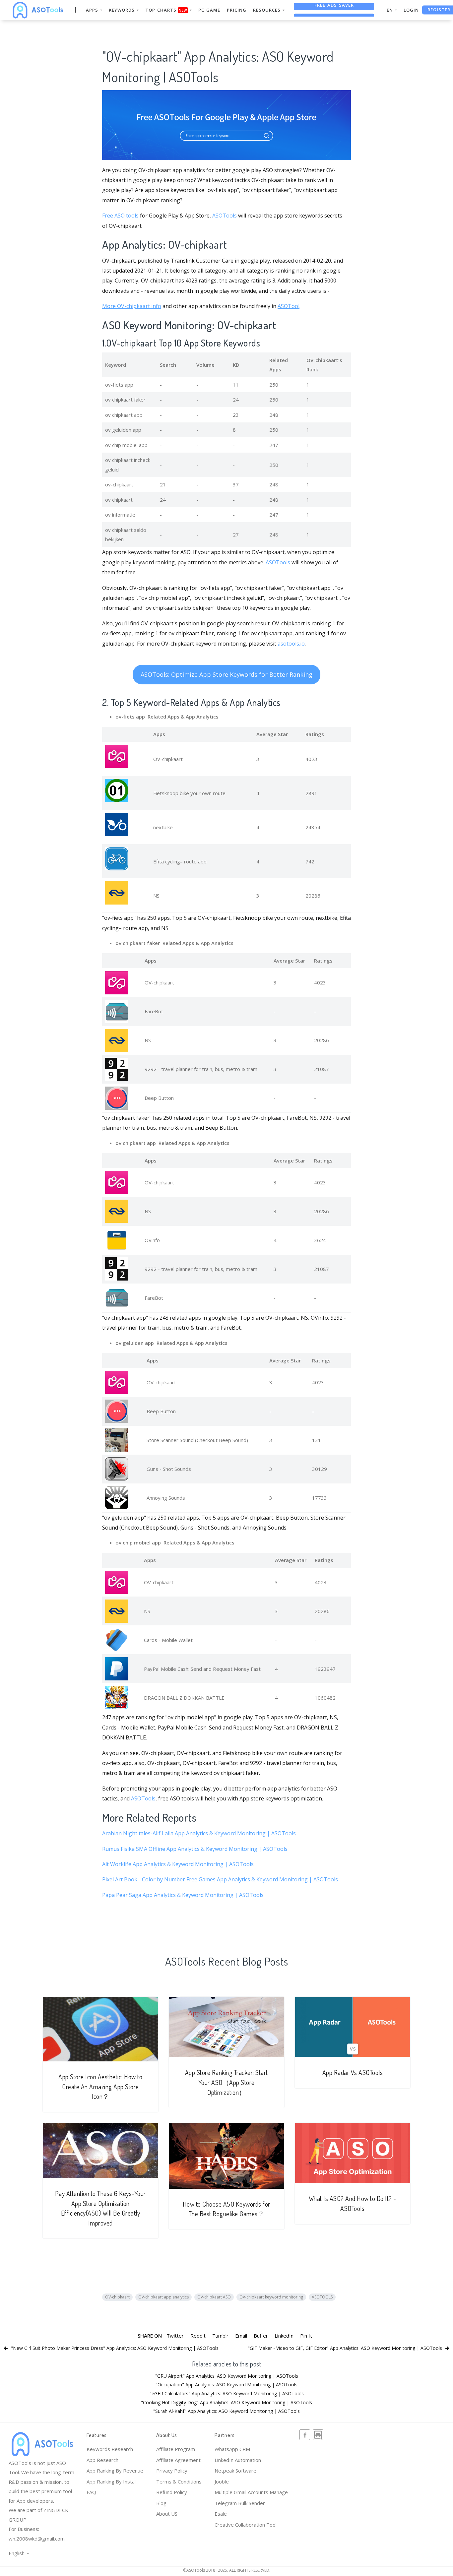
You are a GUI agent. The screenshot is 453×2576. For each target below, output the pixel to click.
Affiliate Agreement (178, 2460)
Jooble (222, 2482)
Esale (221, 2514)
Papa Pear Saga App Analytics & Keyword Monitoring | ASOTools (183, 1895)
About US (167, 2514)
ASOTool (289, 306)
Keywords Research (110, 2449)
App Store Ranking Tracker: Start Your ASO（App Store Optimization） (227, 2082)
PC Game (209, 10)
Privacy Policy (172, 2471)
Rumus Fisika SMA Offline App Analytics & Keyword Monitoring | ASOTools (195, 1849)
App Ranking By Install (112, 2482)
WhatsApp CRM (232, 2449)
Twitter (175, 2336)
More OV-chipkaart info (132, 306)
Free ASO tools (120, 216)
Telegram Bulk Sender (240, 2503)
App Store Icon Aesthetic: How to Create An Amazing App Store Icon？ (100, 2087)
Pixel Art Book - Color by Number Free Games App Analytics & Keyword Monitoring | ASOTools (220, 1879)
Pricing (237, 10)
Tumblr (220, 2336)
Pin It (306, 2336)
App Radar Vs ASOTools (353, 2073)
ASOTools (225, 216)
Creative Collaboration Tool (246, 2525)
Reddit (198, 2336)
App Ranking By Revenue (115, 2471)
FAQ (91, 2492)
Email (241, 2336)
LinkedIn (284, 2336)
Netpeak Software (235, 2471)
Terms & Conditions (179, 2482)
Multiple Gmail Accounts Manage (251, 2492)
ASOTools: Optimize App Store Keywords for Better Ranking (227, 674)
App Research (102, 2460)
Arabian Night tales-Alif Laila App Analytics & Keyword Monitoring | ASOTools (199, 1833)
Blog (161, 2503)
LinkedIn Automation (238, 2460)
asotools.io (291, 644)
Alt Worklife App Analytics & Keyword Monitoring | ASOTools (178, 1864)
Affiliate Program (176, 2449)
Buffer (261, 2336)
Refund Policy (172, 2492)
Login (411, 10)
